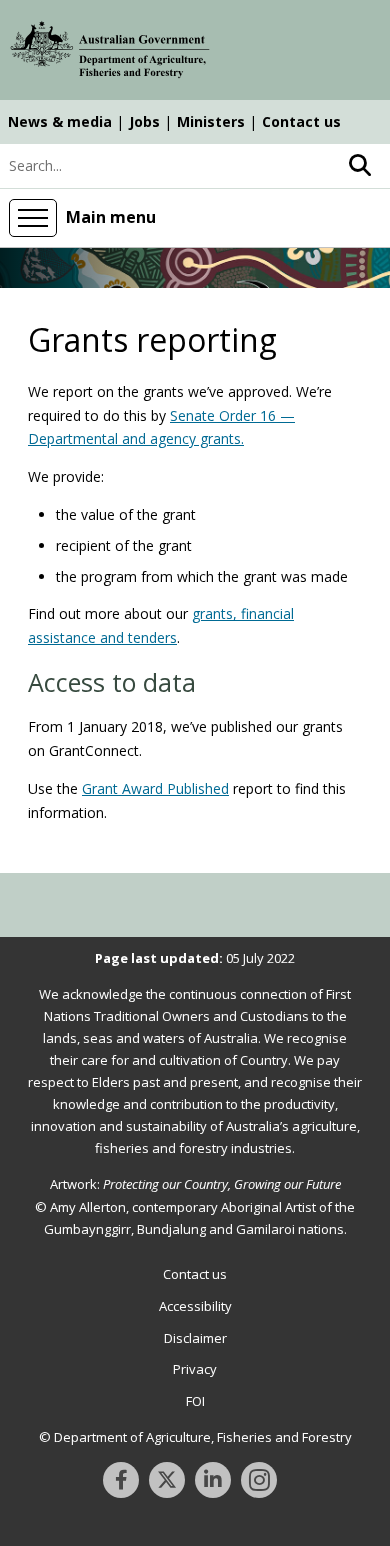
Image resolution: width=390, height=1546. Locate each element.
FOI (195, 1401)
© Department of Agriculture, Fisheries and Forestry (195, 1437)
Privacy (195, 1369)
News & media (60, 121)
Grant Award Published (155, 788)
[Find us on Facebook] (121, 1480)
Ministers (211, 121)
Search (360, 166)
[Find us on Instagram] (259, 1480)
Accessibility (195, 1306)
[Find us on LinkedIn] (213, 1480)
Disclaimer (195, 1338)
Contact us (301, 121)
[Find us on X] (167, 1480)
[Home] (110, 53)
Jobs (144, 121)
